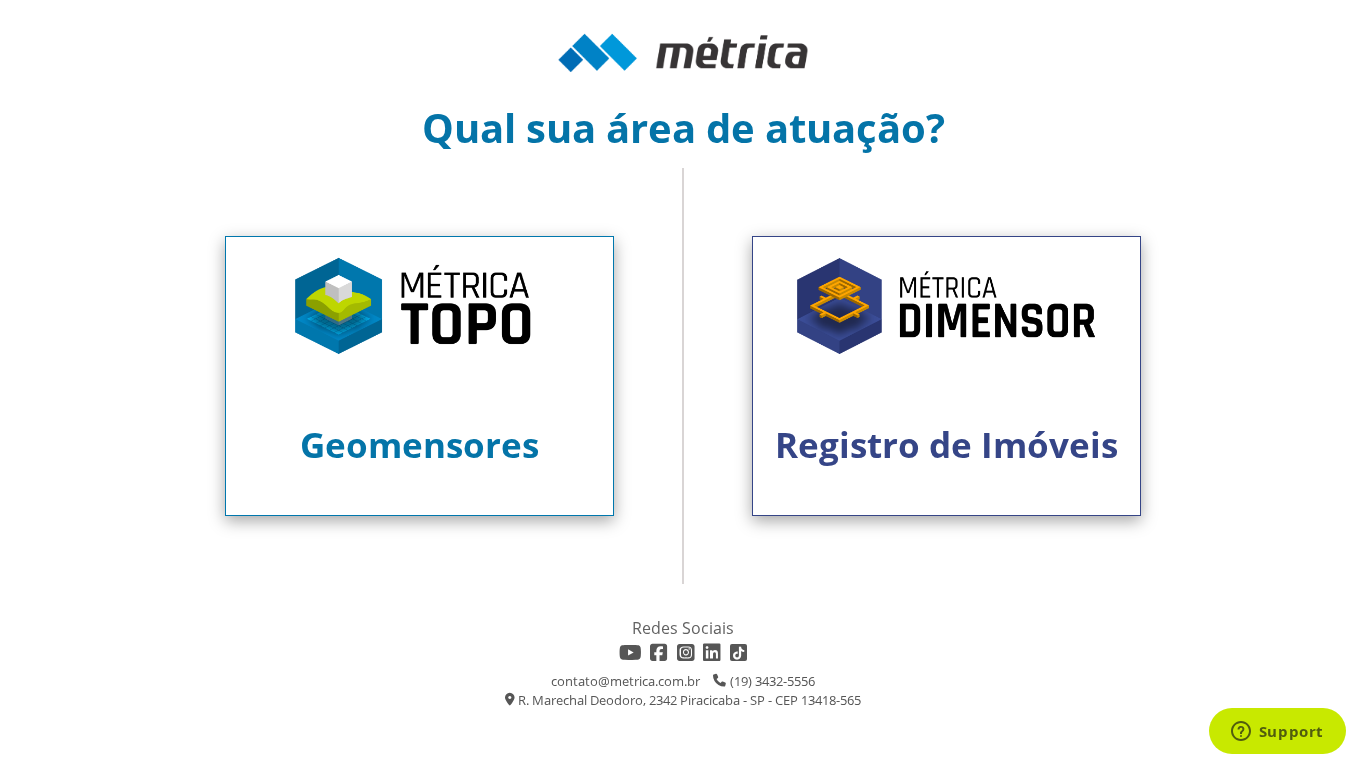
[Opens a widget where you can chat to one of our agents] (1277, 733)
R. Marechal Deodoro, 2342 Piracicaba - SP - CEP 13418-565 (689, 700)
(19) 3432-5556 (772, 681)
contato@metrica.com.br (625, 681)
